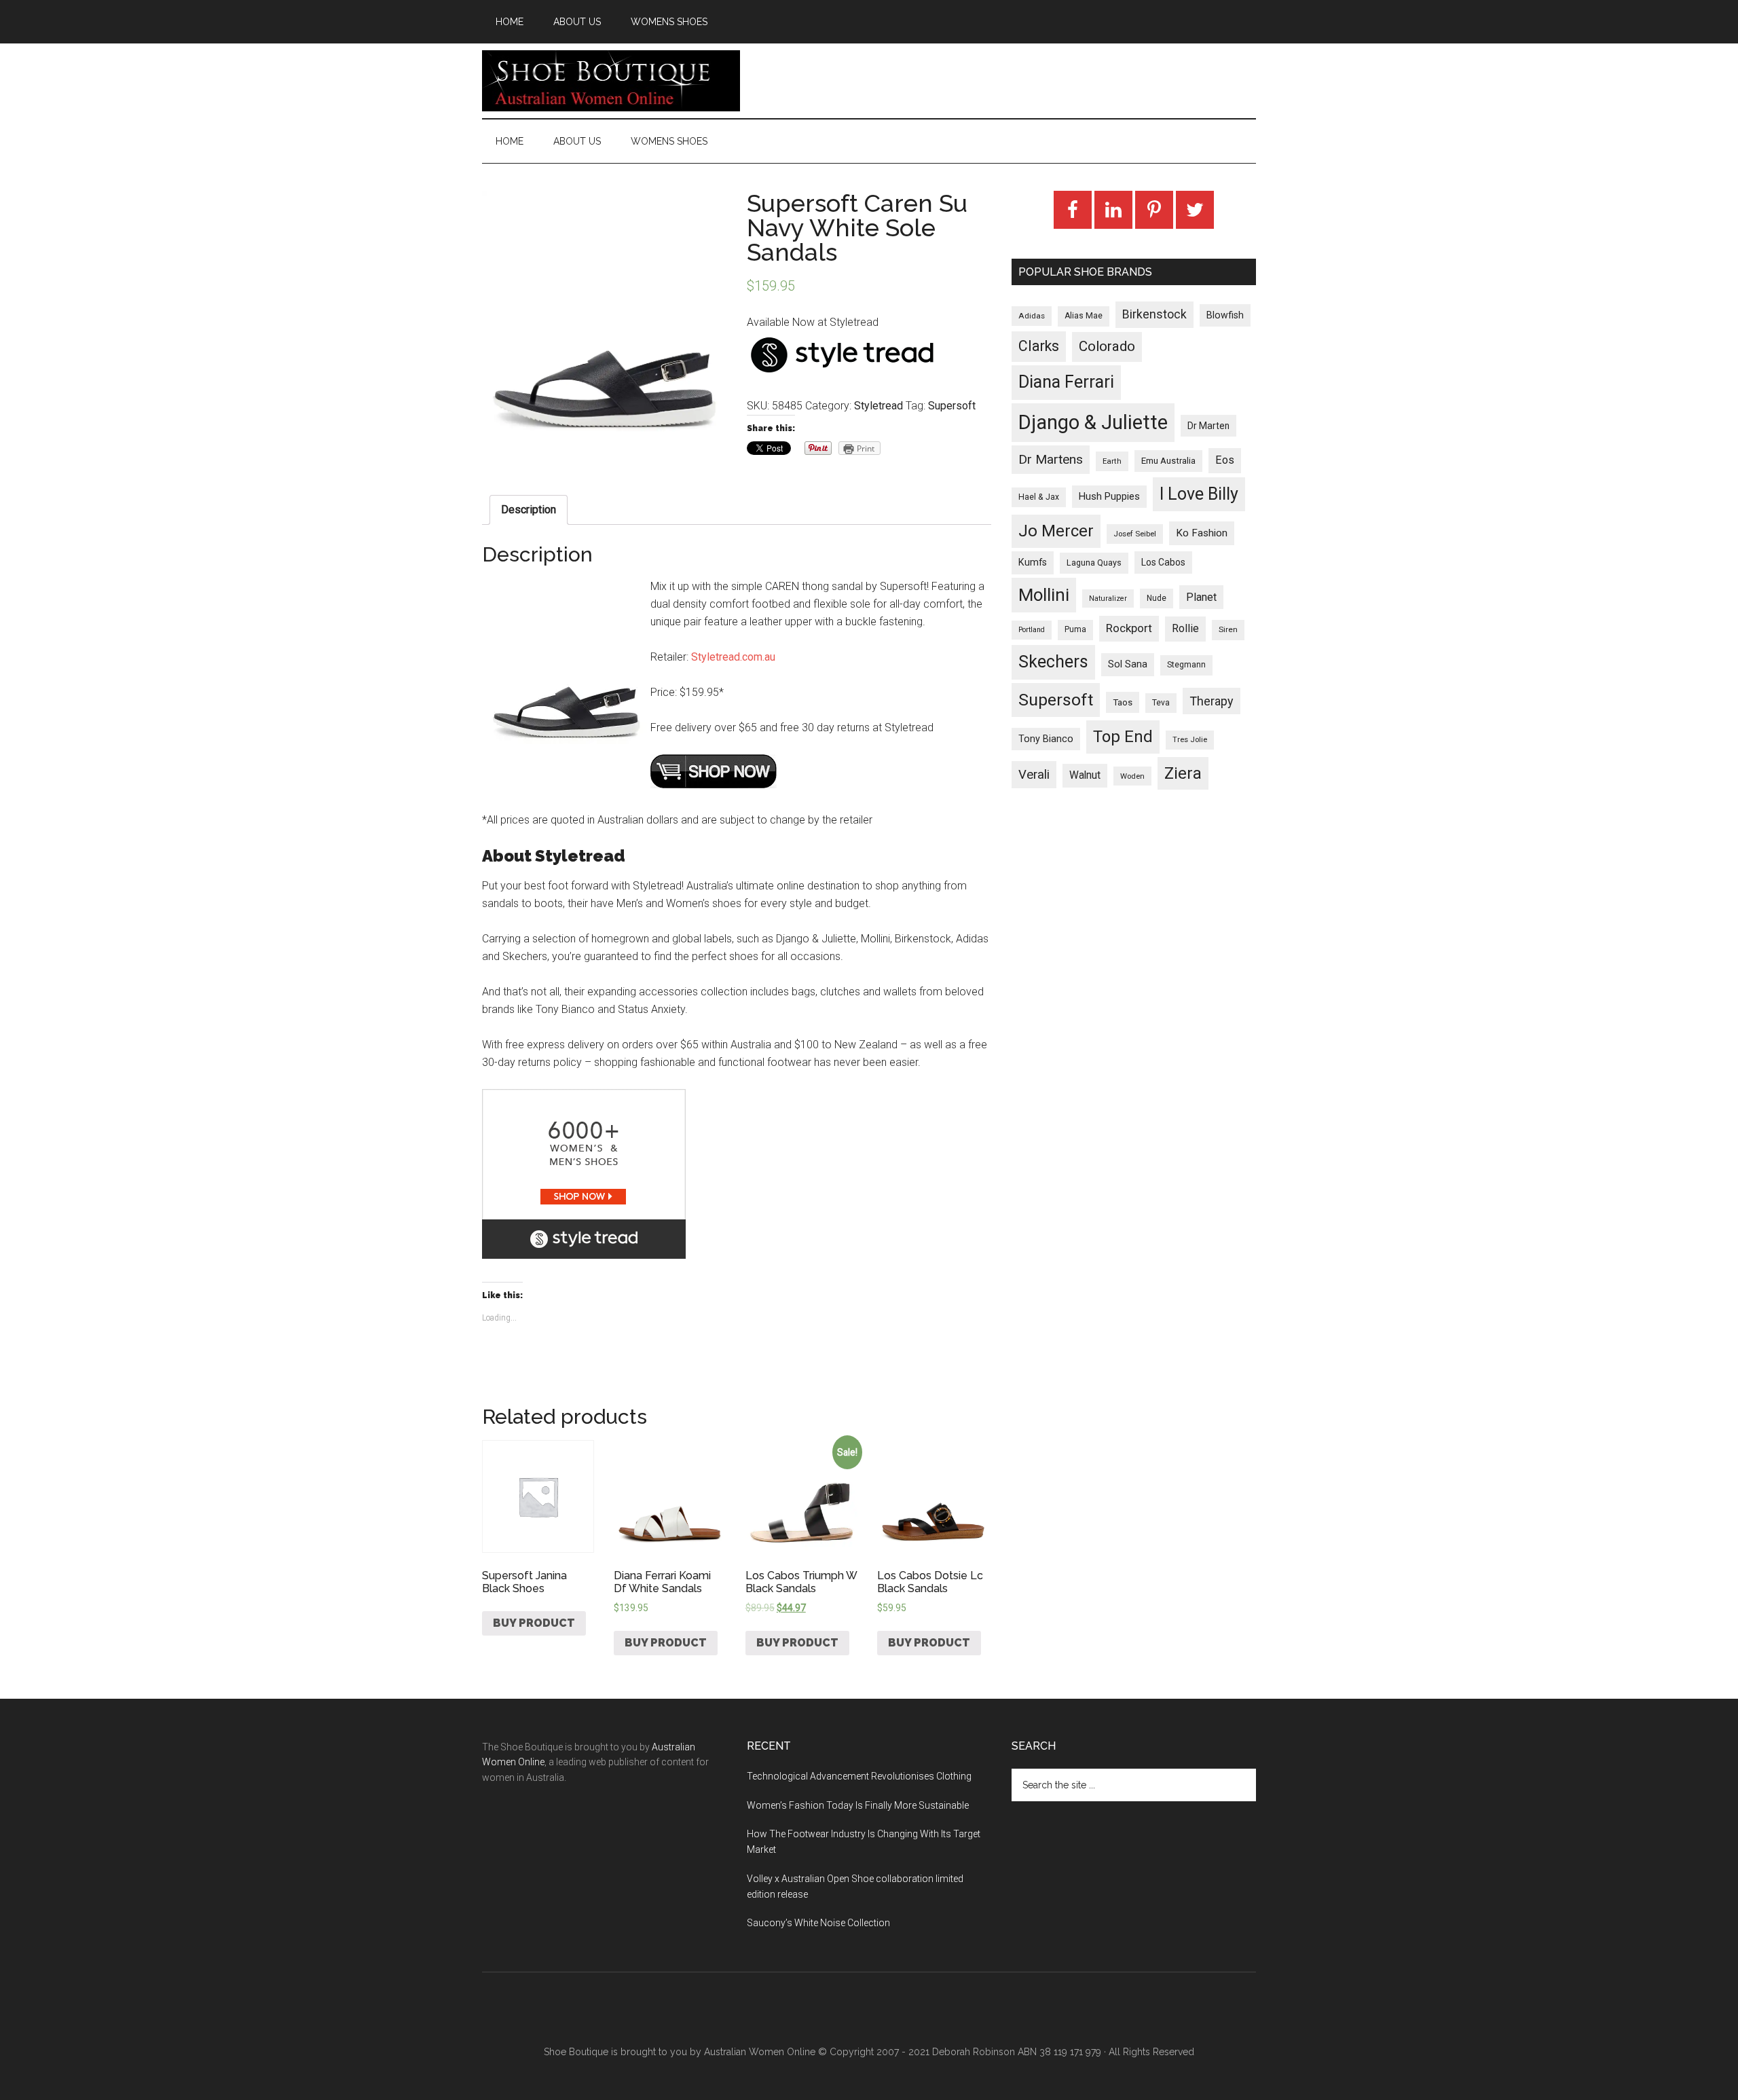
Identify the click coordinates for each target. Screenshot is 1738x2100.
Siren (1228, 629)
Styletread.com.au (733, 657)
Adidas (1032, 316)
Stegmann (1186, 665)
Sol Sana (1128, 664)
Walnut (1085, 775)
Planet (1201, 597)
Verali (1034, 775)
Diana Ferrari (1066, 382)
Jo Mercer (1056, 531)
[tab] (529, 510)
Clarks (1039, 346)
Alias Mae (1084, 316)
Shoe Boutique (611, 81)
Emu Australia (1168, 461)
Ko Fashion (1202, 533)
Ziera (1183, 773)
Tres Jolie (1190, 740)
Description (529, 510)
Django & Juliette (1093, 422)
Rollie (1185, 628)
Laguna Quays (1094, 563)
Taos (1123, 702)
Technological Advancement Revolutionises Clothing (859, 1776)
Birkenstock (1154, 314)
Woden (1132, 776)
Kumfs (1033, 563)
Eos (1225, 460)
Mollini (1044, 595)
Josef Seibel (1135, 534)
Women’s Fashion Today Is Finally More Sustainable (858, 1805)
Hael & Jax (1039, 497)
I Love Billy (1199, 494)
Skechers (1053, 662)
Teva (1161, 703)
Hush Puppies (1109, 496)
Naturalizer (1108, 598)
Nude (1157, 598)
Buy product (534, 1623)
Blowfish (1225, 315)
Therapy (1212, 701)
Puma (1075, 629)
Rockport (1129, 628)
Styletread (879, 406)
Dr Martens (1051, 459)
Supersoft (952, 406)
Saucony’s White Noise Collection (818, 1923)
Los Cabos (1163, 562)
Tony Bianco (1046, 739)
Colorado (1107, 346)
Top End (1123, 737)
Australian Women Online (760, 2052)
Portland (1032, 630)
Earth (1112, 461)
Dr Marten (1208, 426)
